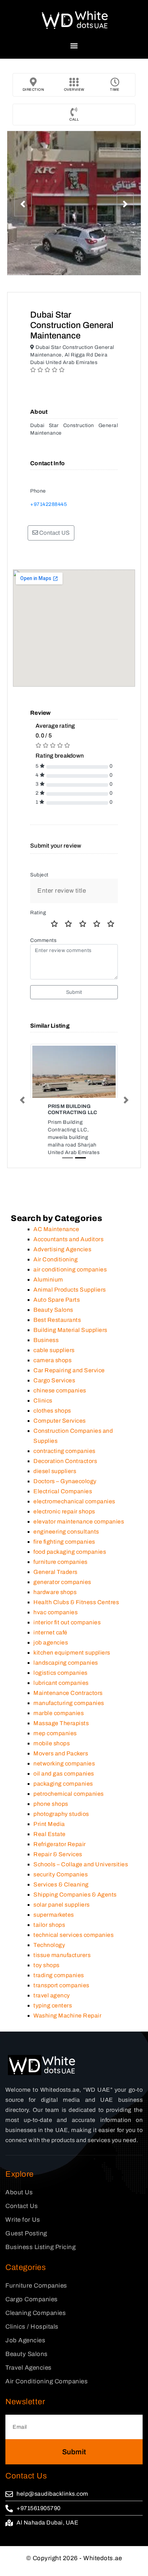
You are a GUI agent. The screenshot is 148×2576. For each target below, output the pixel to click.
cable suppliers (54, 1362)
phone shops (51, 1816)
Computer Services (60, 1433)
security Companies (61, 1887)
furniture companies (61, 1574)
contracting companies (64, 1463)
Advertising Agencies (62, 1262)
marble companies (59, 1725)
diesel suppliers (55, 1483)
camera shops (52, 1372)
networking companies (64, 1776)
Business (46, 1352)
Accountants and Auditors (68, 1251)
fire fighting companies (64, 1554)
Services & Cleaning (61, 1897)
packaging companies (63, 1796)
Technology (49, 1957)
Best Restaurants (57, 1332)
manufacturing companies (69, 1715)
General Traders (55, 1584)
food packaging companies (70, 1564)
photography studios (61, 1826)
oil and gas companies (64, 1786)
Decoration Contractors (65, 1473)
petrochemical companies (69, 1806)
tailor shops (49, 1937)
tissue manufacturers (62, 1967)
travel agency (52, 2008)
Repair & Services (58, 1866)
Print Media (49, 1836)
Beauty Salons (53, 1322)
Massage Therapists (61, 1735)
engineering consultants (66, 1544)
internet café (50, 1645)
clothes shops (52, 1423)
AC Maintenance (56, 1241)
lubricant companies (61, 1695)
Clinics (43, 1413)
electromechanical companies (74, 1514)
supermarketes (54, 1927)
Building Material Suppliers (70, 1342)
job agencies (51, 1655)
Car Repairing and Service (69, 1383)
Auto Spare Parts (57, 1312)
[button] (74, 46)
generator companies (62, 1594)
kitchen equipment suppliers (72, 1665)
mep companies (55, 1745)
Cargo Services (54, 1393)
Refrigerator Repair (60, 1856)
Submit (74, 992)
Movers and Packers (61, 1766)
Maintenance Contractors (68, 1705)
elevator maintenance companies (79, 1534)
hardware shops (55, 1604)
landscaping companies (66, 1675)
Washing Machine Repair (67, 2028)
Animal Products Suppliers (70, 1302)
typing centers (53, 2018)
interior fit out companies (67, 1635)
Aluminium (48, 1292)
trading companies (59, 1987)
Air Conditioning (55, 1272)
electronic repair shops (64, 1524)
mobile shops (52, 1756)
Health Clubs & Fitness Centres (76, 1614)
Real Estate (50, 1846)
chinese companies (60, 1403)
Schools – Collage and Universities (81, 1877)
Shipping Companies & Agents (75, 1907)
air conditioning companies (70, 1282)
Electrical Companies (63, 1504)
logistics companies (61, 1685)
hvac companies (55, 1624)
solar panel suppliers (62, 1917)
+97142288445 (48, 504)
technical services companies (73, 1947)
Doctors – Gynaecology (65, 1493)
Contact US (54, 533)
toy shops (47, 1977)
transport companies (61, 1998)
